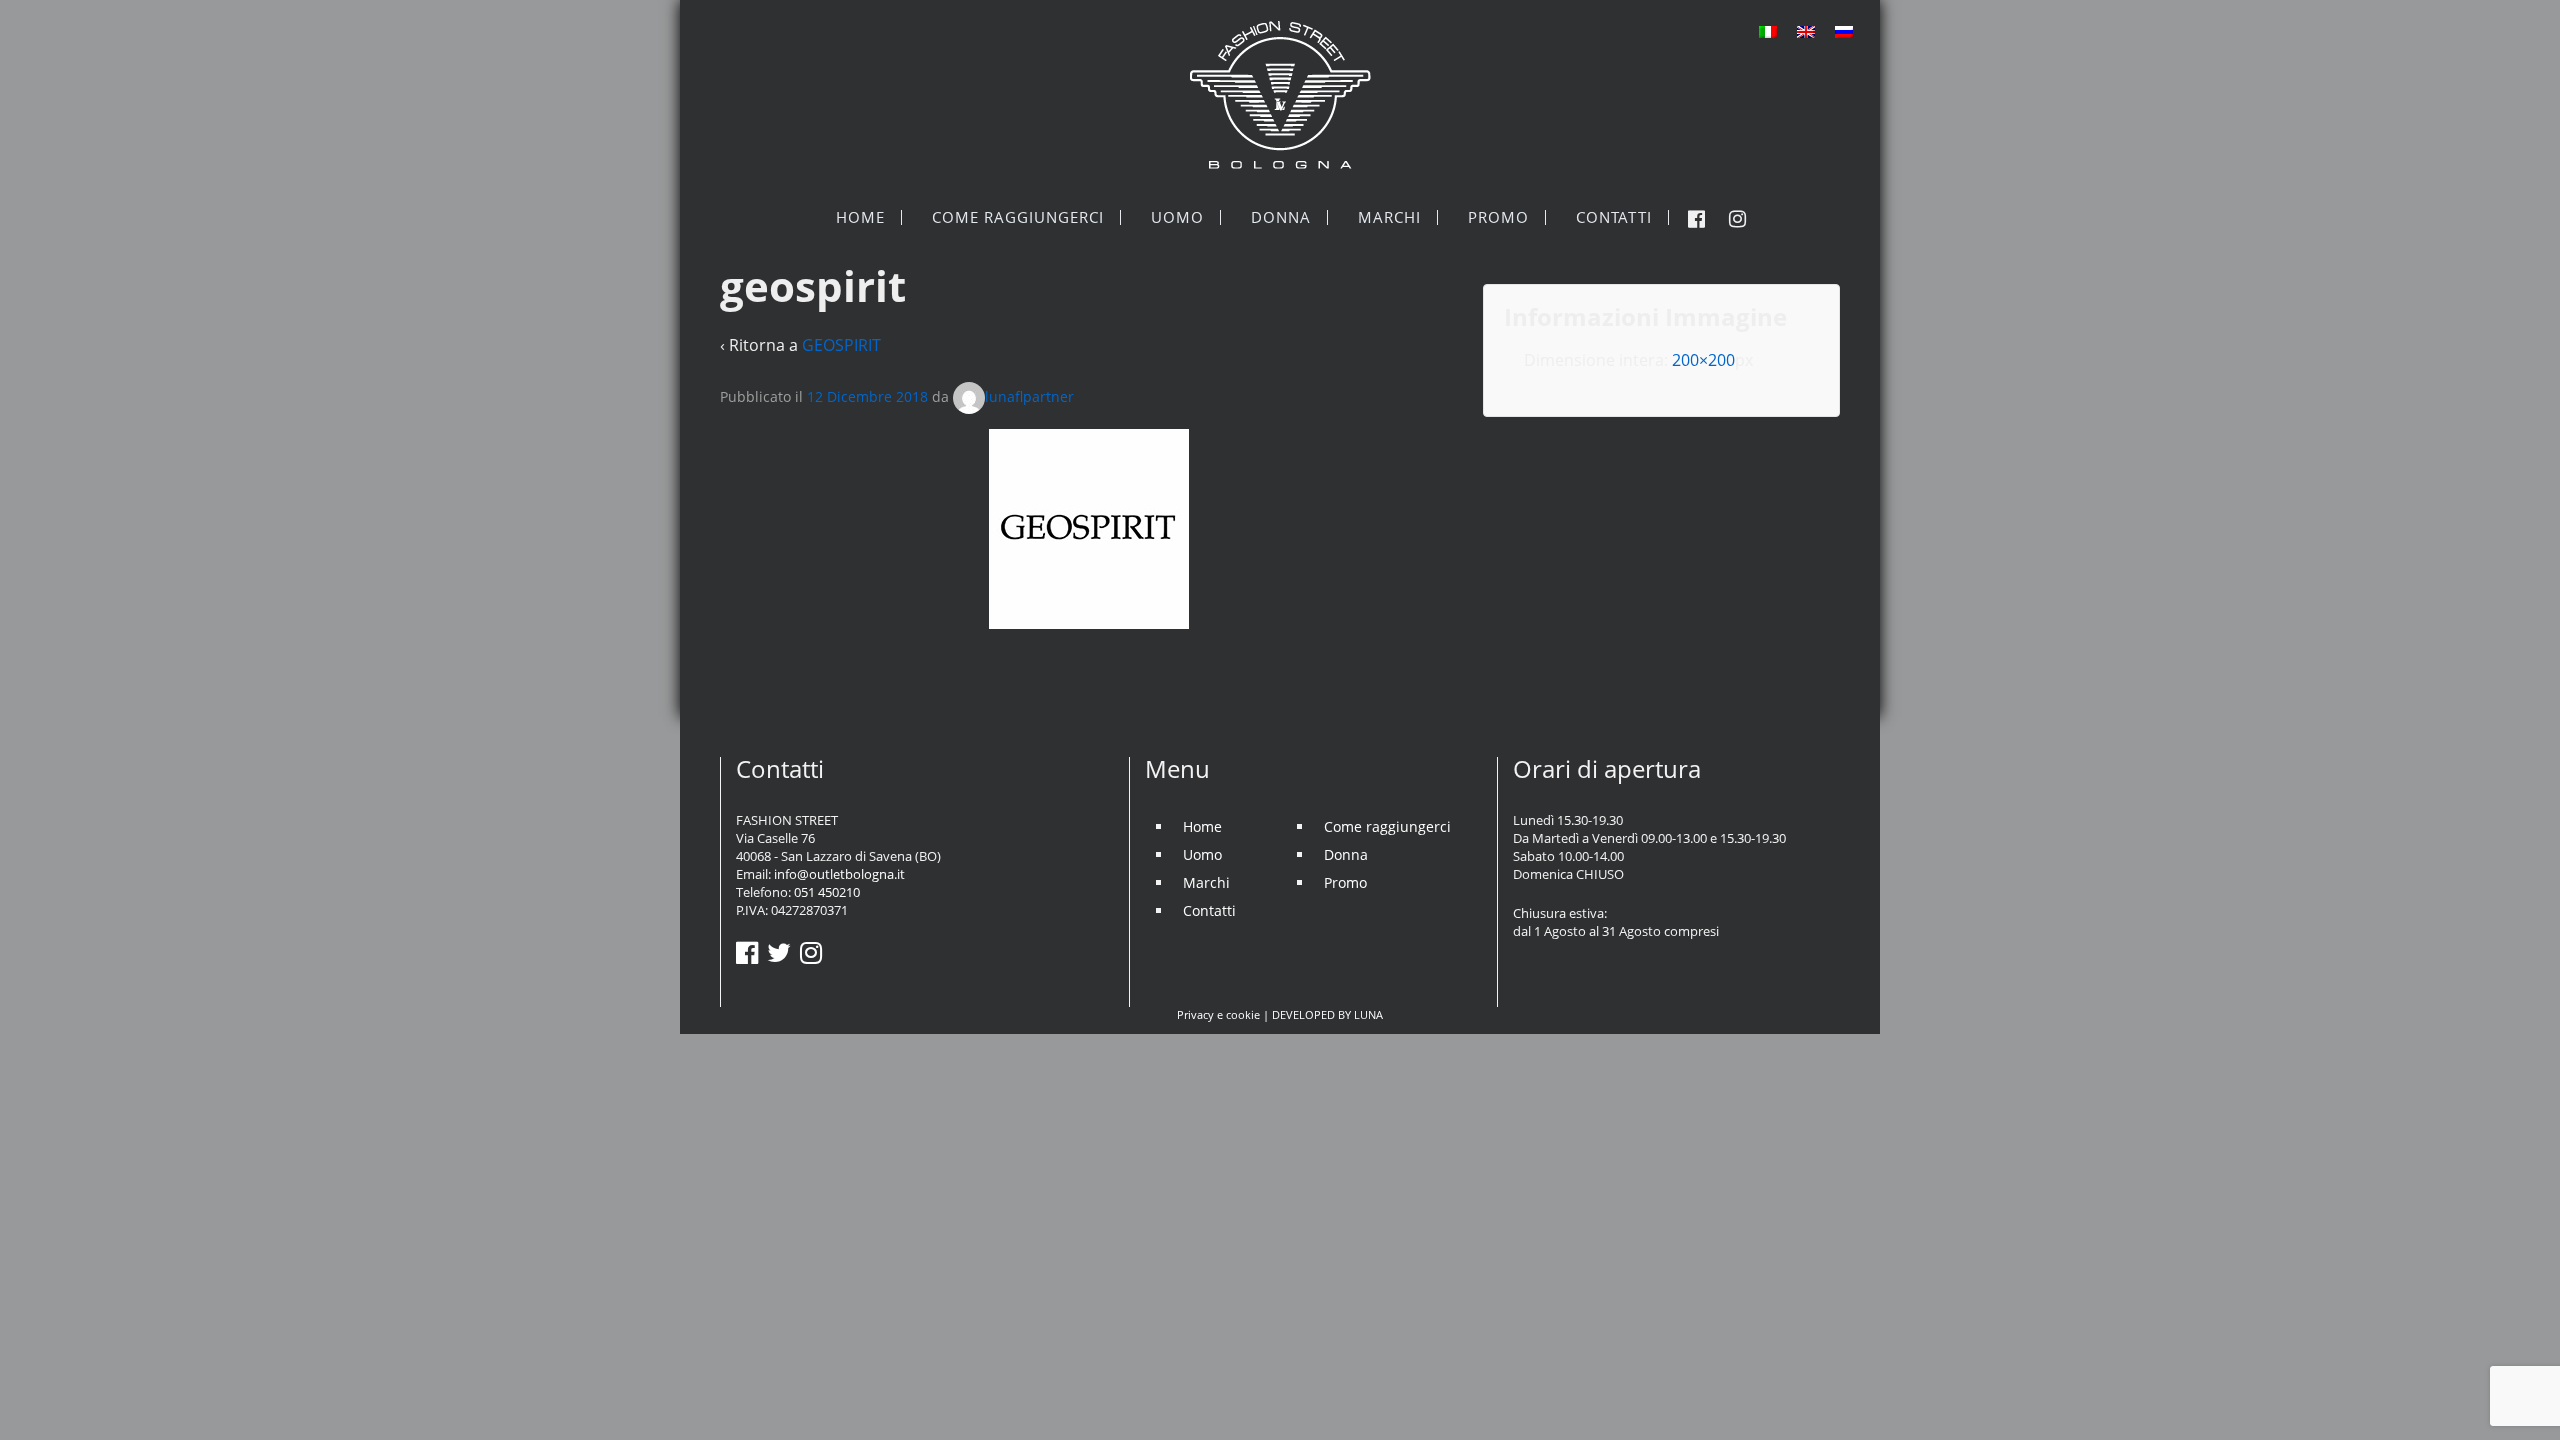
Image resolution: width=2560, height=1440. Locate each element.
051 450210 (827, 892)
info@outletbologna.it (839, 874)
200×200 (1703, 360)
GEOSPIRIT (841, 345)
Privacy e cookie (1218, 1014)
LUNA (1368, 1014)
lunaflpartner (1029, 396)
